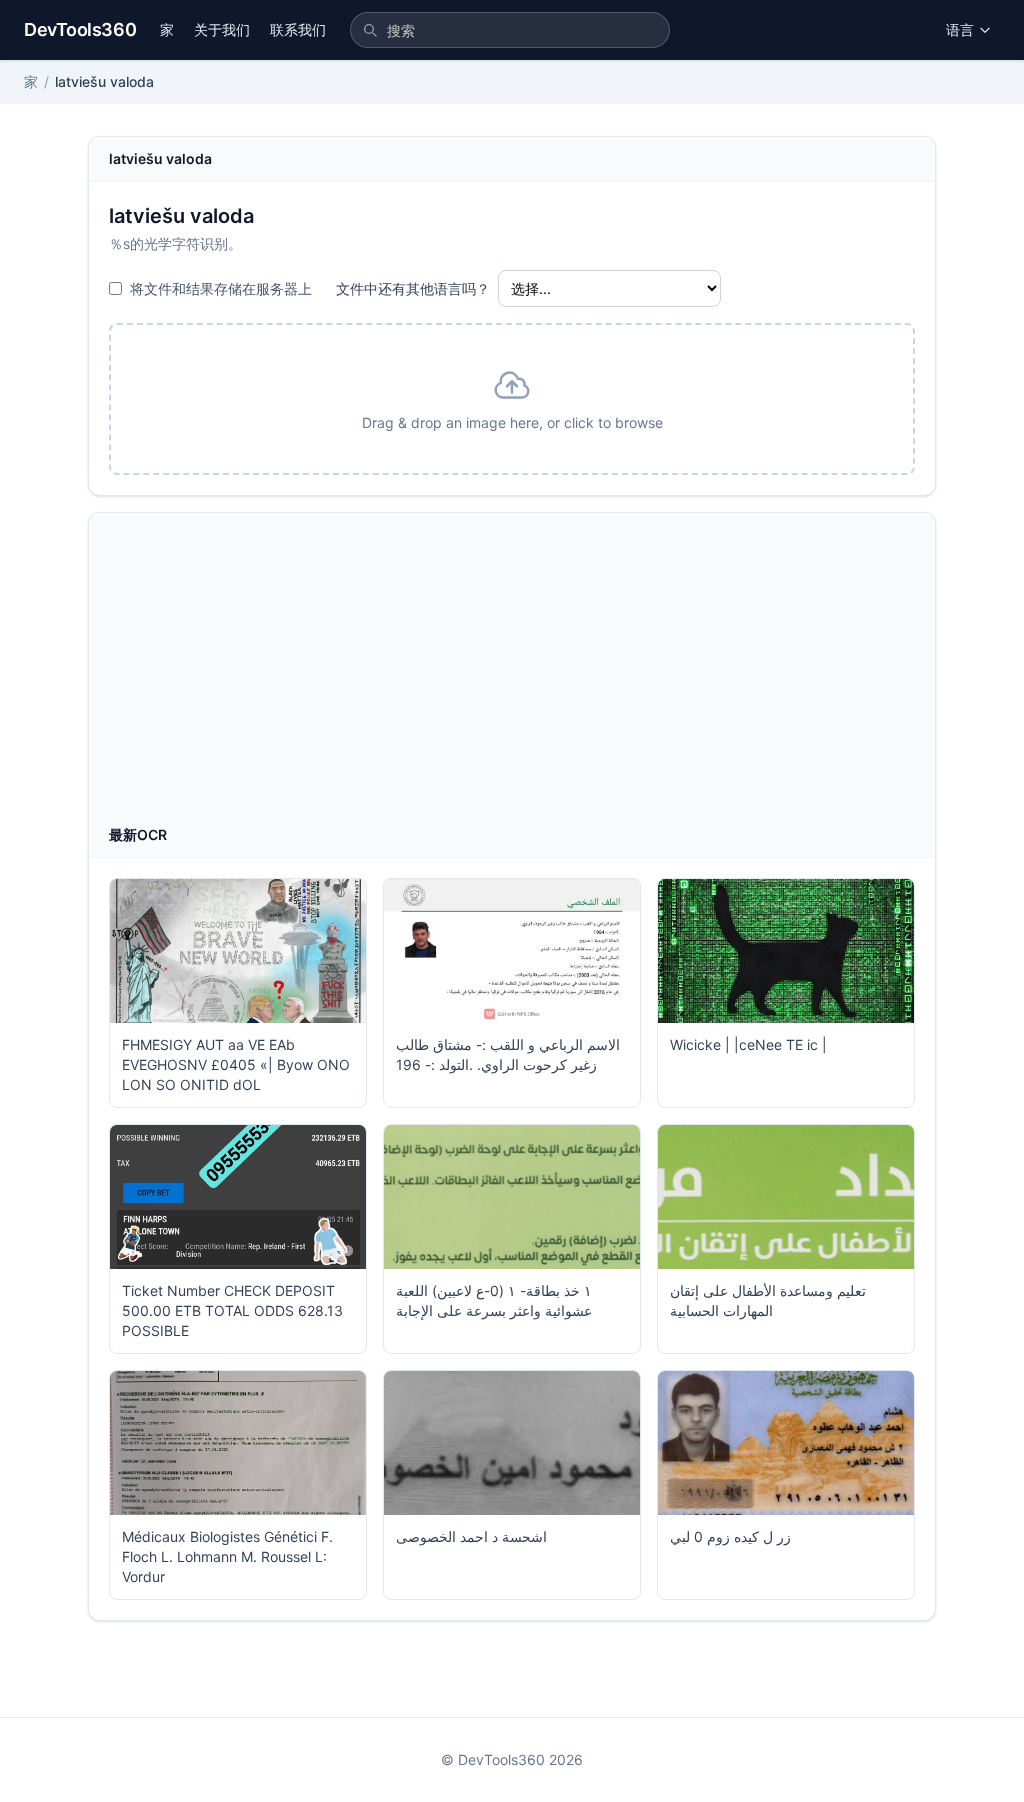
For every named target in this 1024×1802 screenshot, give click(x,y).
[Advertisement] (512, 675)
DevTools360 (80, 29)
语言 (960, 29)
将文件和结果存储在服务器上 (221, 288)
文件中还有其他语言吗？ (413, 288)
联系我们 (298, 29)
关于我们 (222, 29)
